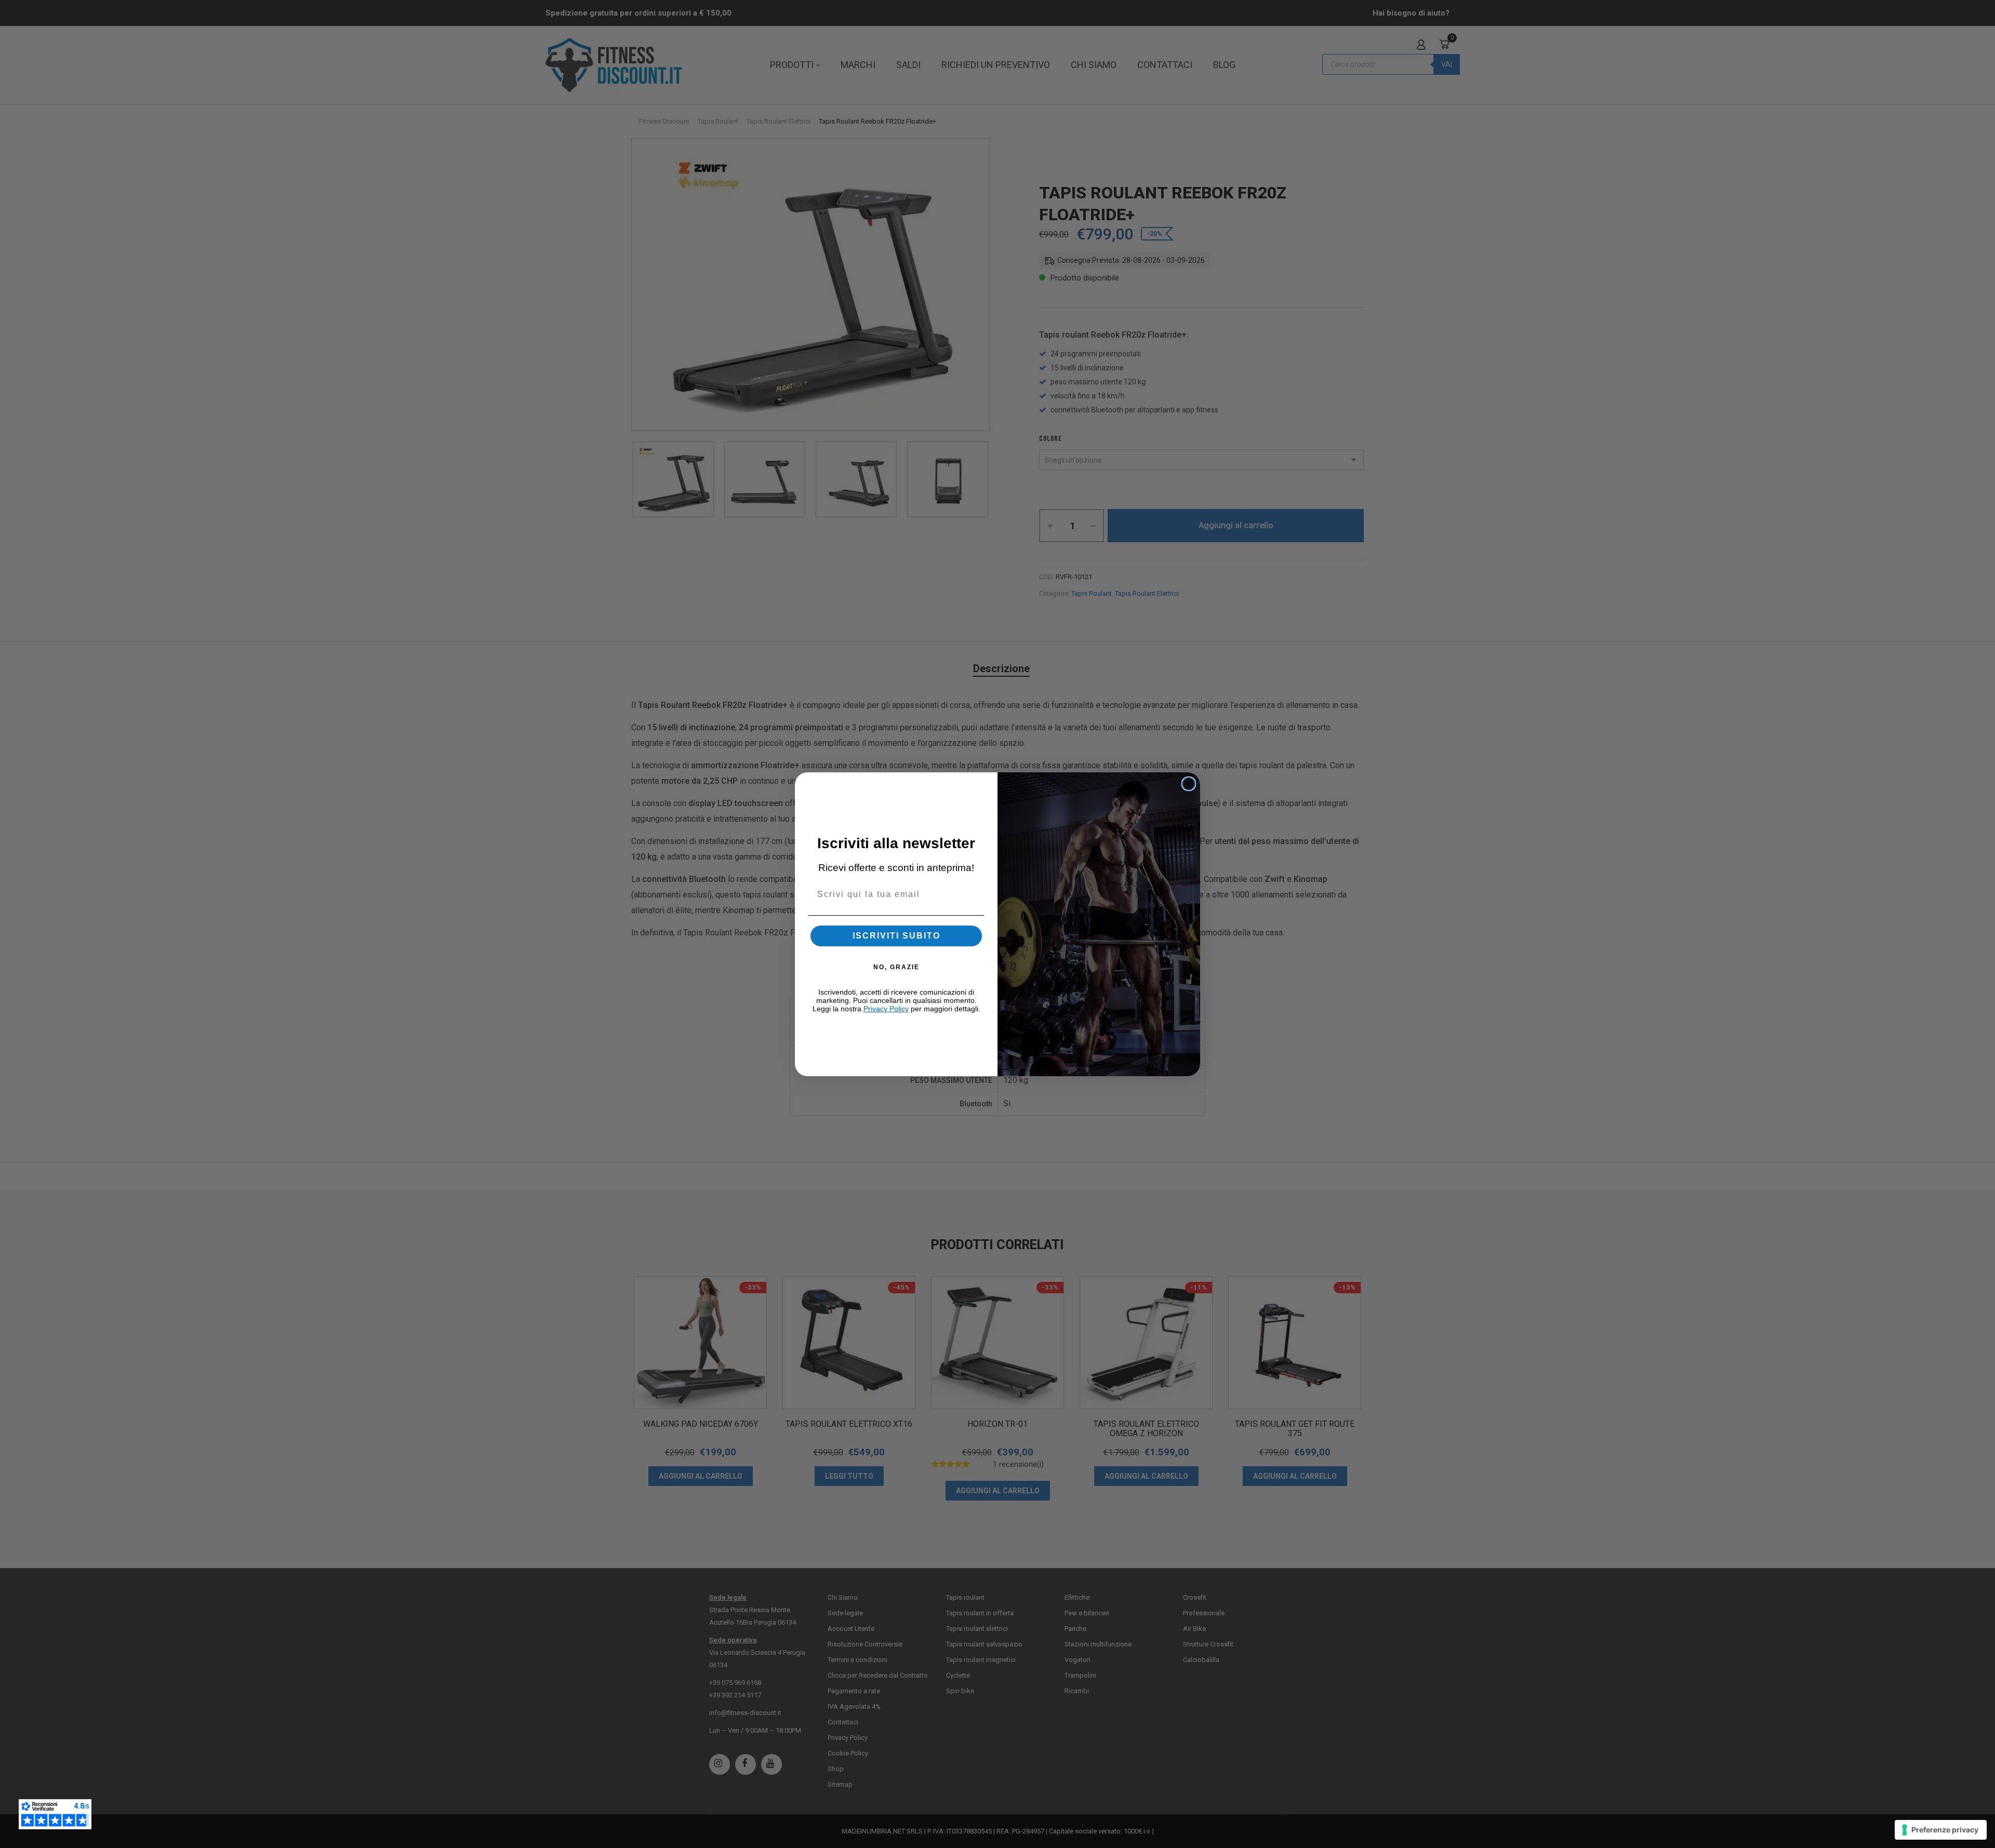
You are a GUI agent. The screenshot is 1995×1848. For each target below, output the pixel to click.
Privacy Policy (886, 1009)
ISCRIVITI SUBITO (896, 936)
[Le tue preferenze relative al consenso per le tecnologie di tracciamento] (1941, 1830)
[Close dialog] (1189, 784)
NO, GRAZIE (896, 967)
